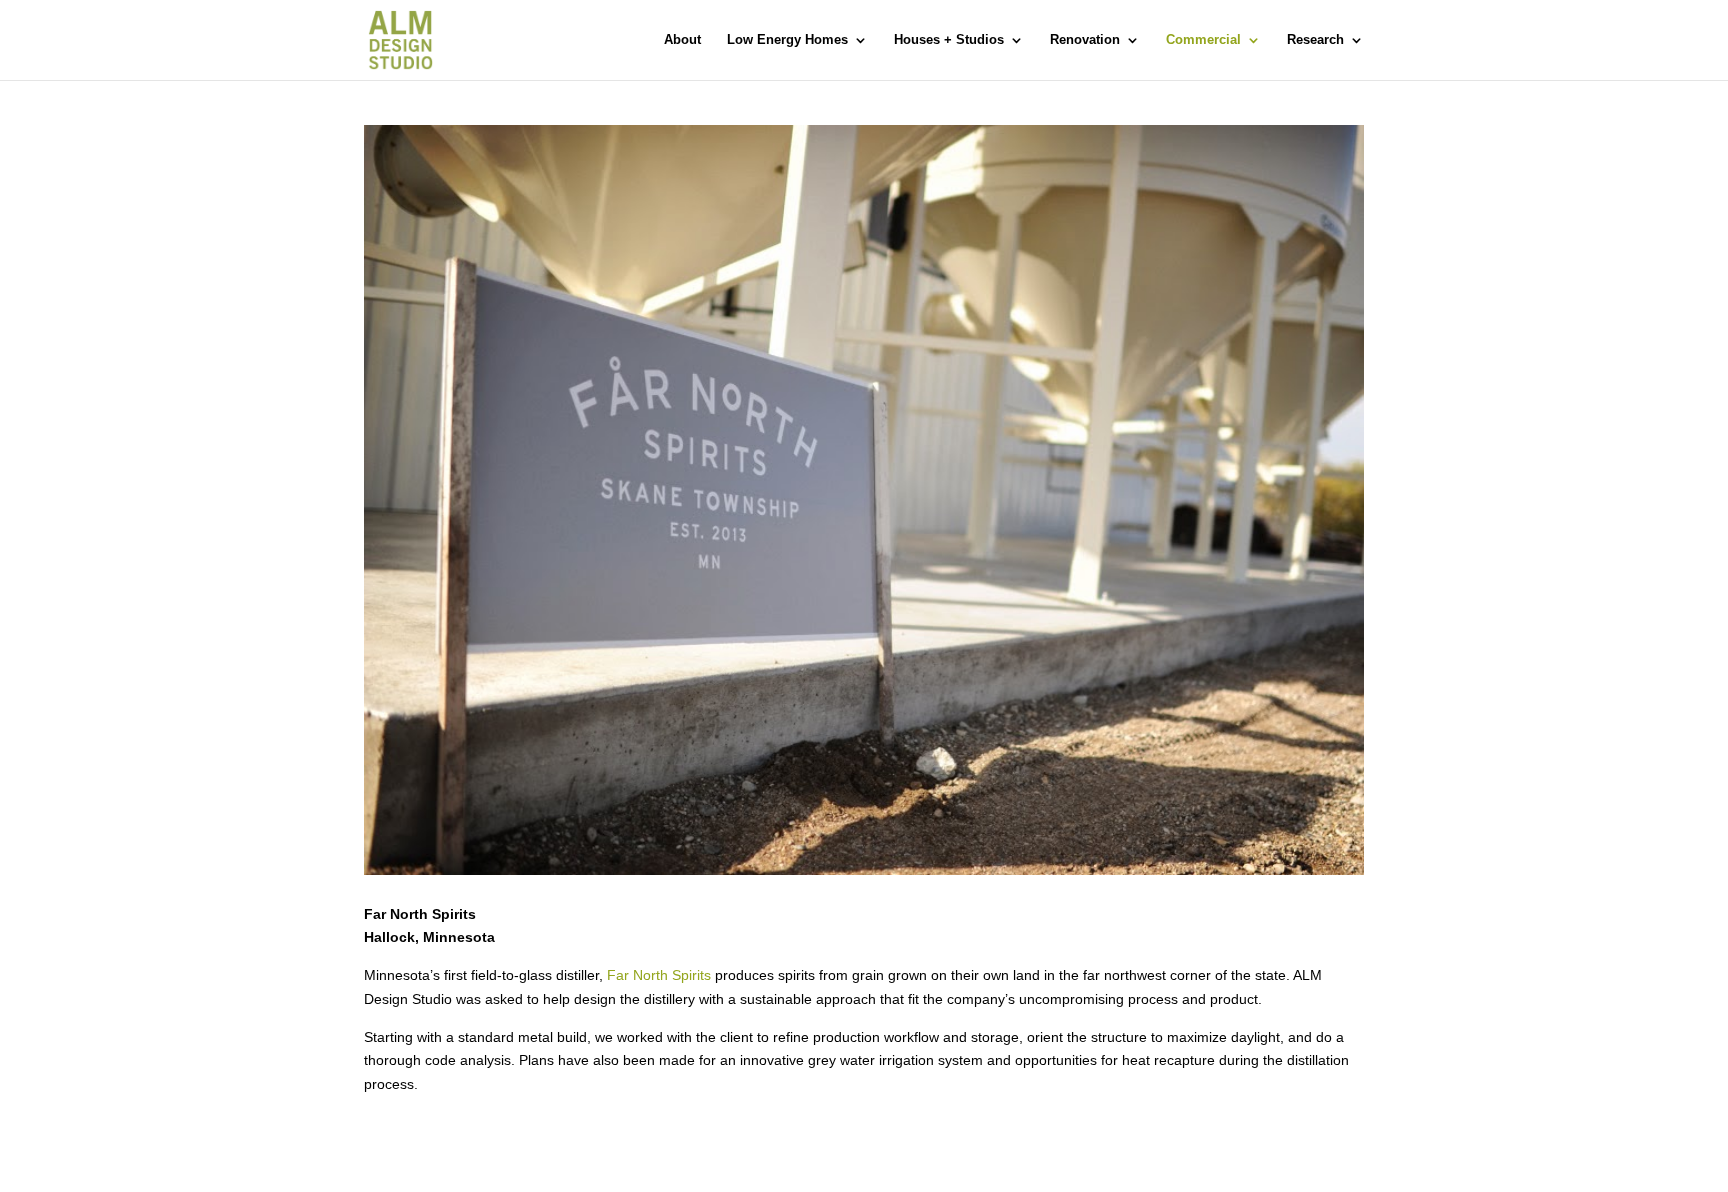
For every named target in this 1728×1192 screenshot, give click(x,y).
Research (1315, 40)
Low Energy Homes (787, 40)
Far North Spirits (659, 975)
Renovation (1085, 40)
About (682, 40)
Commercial (1203, 40)
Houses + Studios (949, 40)
